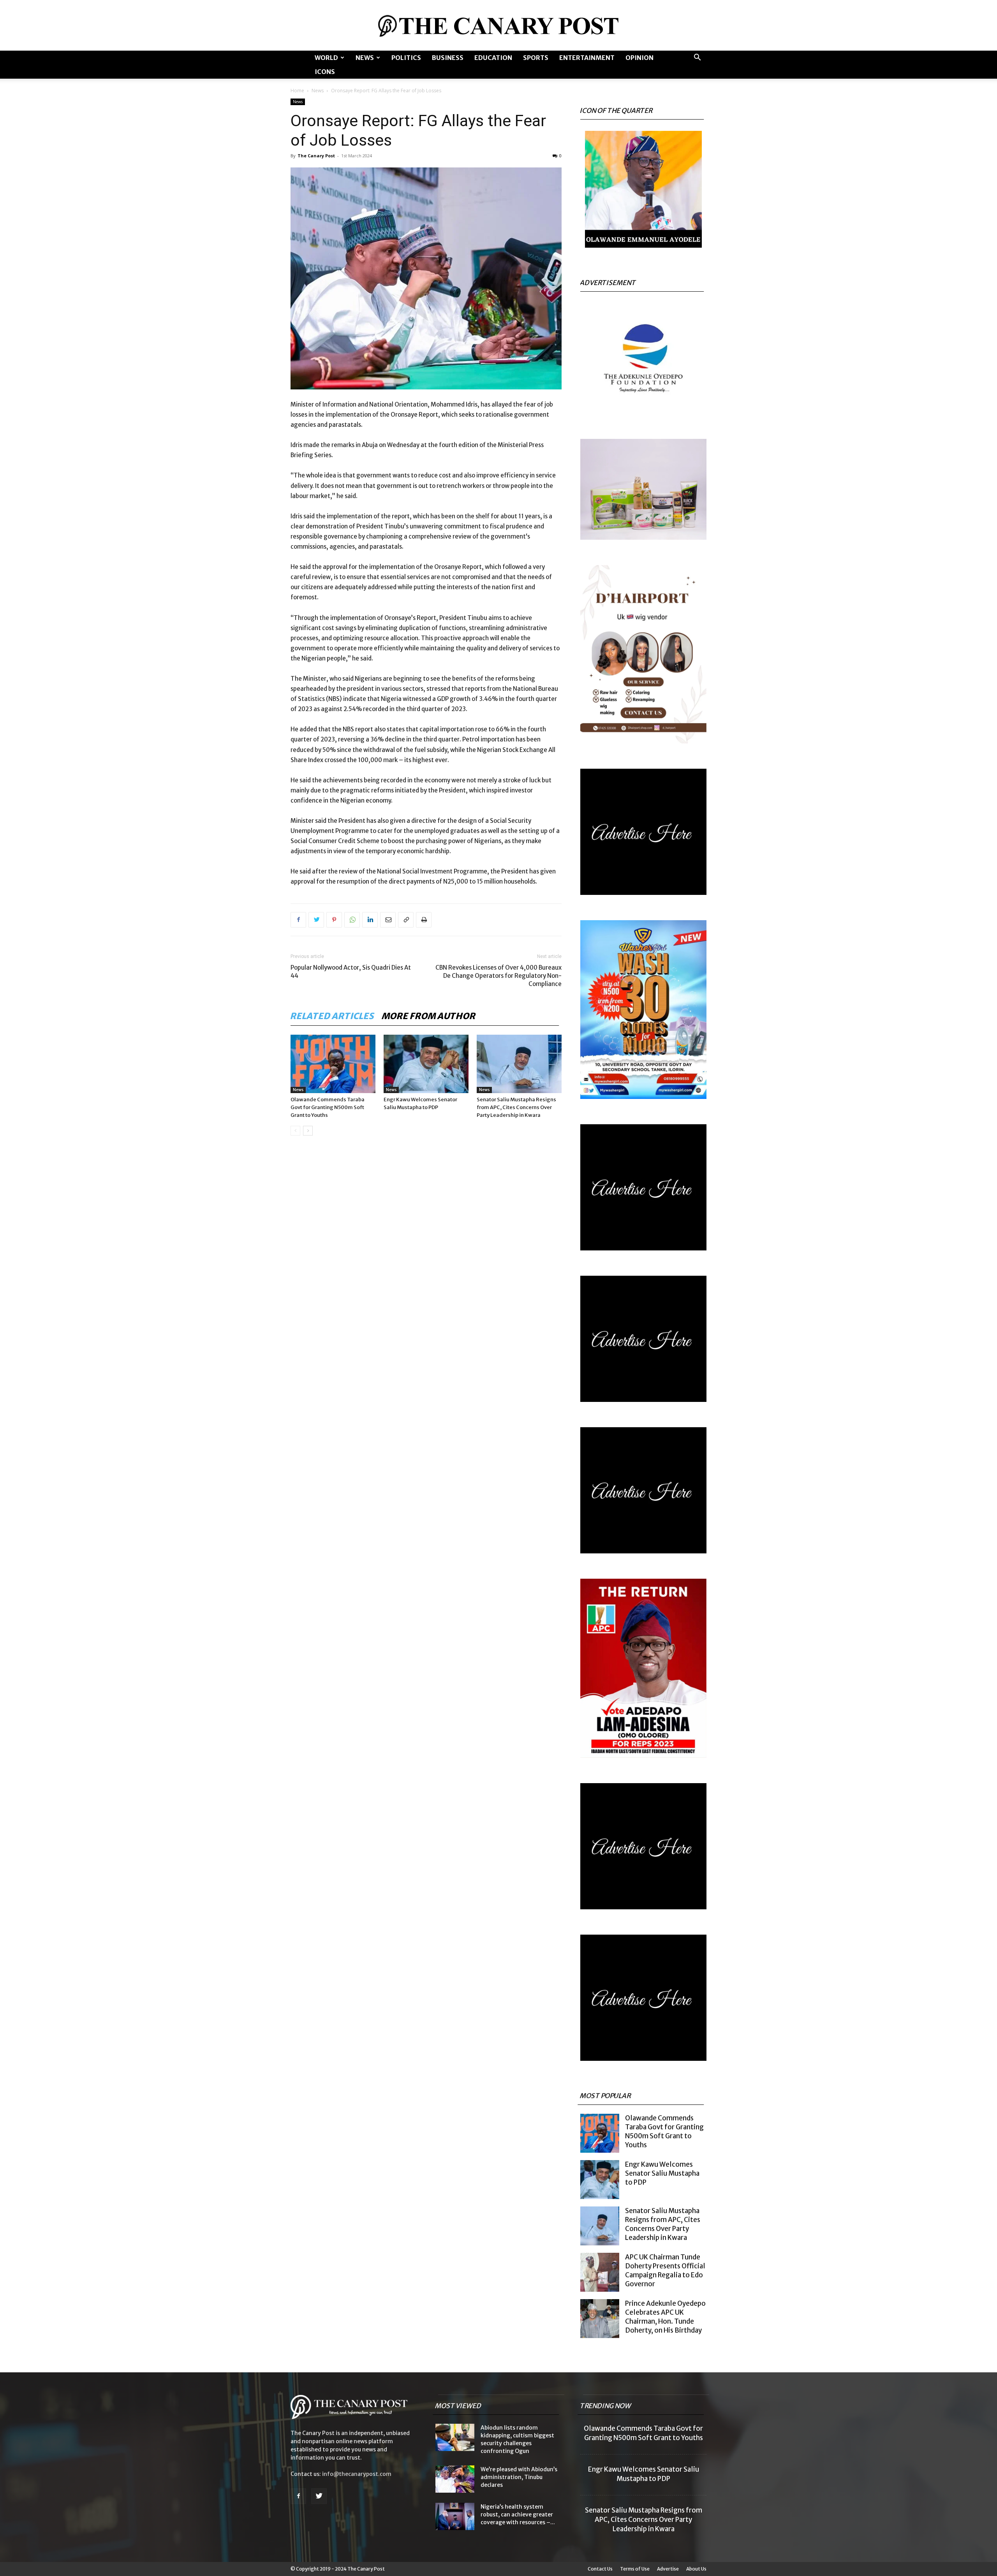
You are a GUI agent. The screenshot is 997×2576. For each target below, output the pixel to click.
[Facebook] (298, 920)
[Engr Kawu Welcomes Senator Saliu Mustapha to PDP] (426, 1064)
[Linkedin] (370, 920)
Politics (406, 58)
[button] (697, 58)
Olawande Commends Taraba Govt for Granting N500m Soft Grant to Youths (328, 1107)
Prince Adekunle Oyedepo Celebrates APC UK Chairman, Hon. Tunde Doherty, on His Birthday (665, 2317)
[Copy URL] (406, 920)
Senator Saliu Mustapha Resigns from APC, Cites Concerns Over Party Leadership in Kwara (516, 1107)
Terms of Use (635, 2569)
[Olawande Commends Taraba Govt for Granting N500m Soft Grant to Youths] (333, 1064)
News (365, 58)
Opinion (639, 58)
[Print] (424, 920)
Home (297, 91)
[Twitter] (316, 920)
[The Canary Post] (498, 26)
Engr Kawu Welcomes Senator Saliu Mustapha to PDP (662, 2173)
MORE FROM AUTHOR (429, 1016)
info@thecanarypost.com (357, 2474)
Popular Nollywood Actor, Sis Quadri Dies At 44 (351, 972)
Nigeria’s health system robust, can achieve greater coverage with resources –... (518, 2514)
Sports (536, 58)
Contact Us (600, 2569)
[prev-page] (295, 1131)
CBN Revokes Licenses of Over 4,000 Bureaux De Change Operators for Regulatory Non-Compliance (498, 976)
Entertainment (587, 58)
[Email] (388, 920)
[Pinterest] (334, 920)
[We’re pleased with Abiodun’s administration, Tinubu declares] (455, 2479)
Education (493, 58)
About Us (696, 2569)
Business (448, 58)
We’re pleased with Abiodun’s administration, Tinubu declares (519, 2477)
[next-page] (308, 1131)
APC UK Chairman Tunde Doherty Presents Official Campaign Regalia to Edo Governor (665, 2271)
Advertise (668, 2569)
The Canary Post (316, 156)
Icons (325, 72)
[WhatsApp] (352, 920)
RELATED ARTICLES (332, 1016)
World (326, 58)
